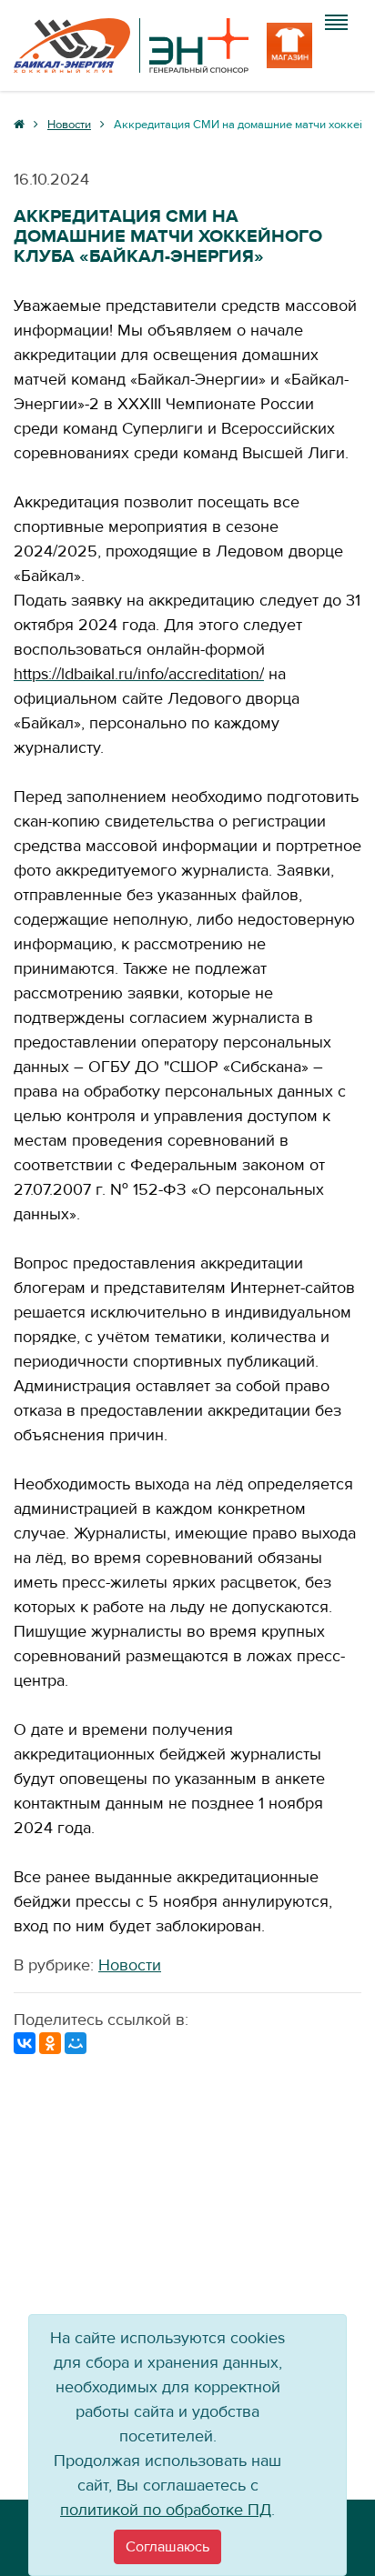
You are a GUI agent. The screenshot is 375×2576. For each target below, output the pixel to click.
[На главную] (131, 45)
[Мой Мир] (76, 2043)
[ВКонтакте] (25, 2043)
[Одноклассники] (50, 2043)
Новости (130, 1965)
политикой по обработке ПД (166, 2510)
